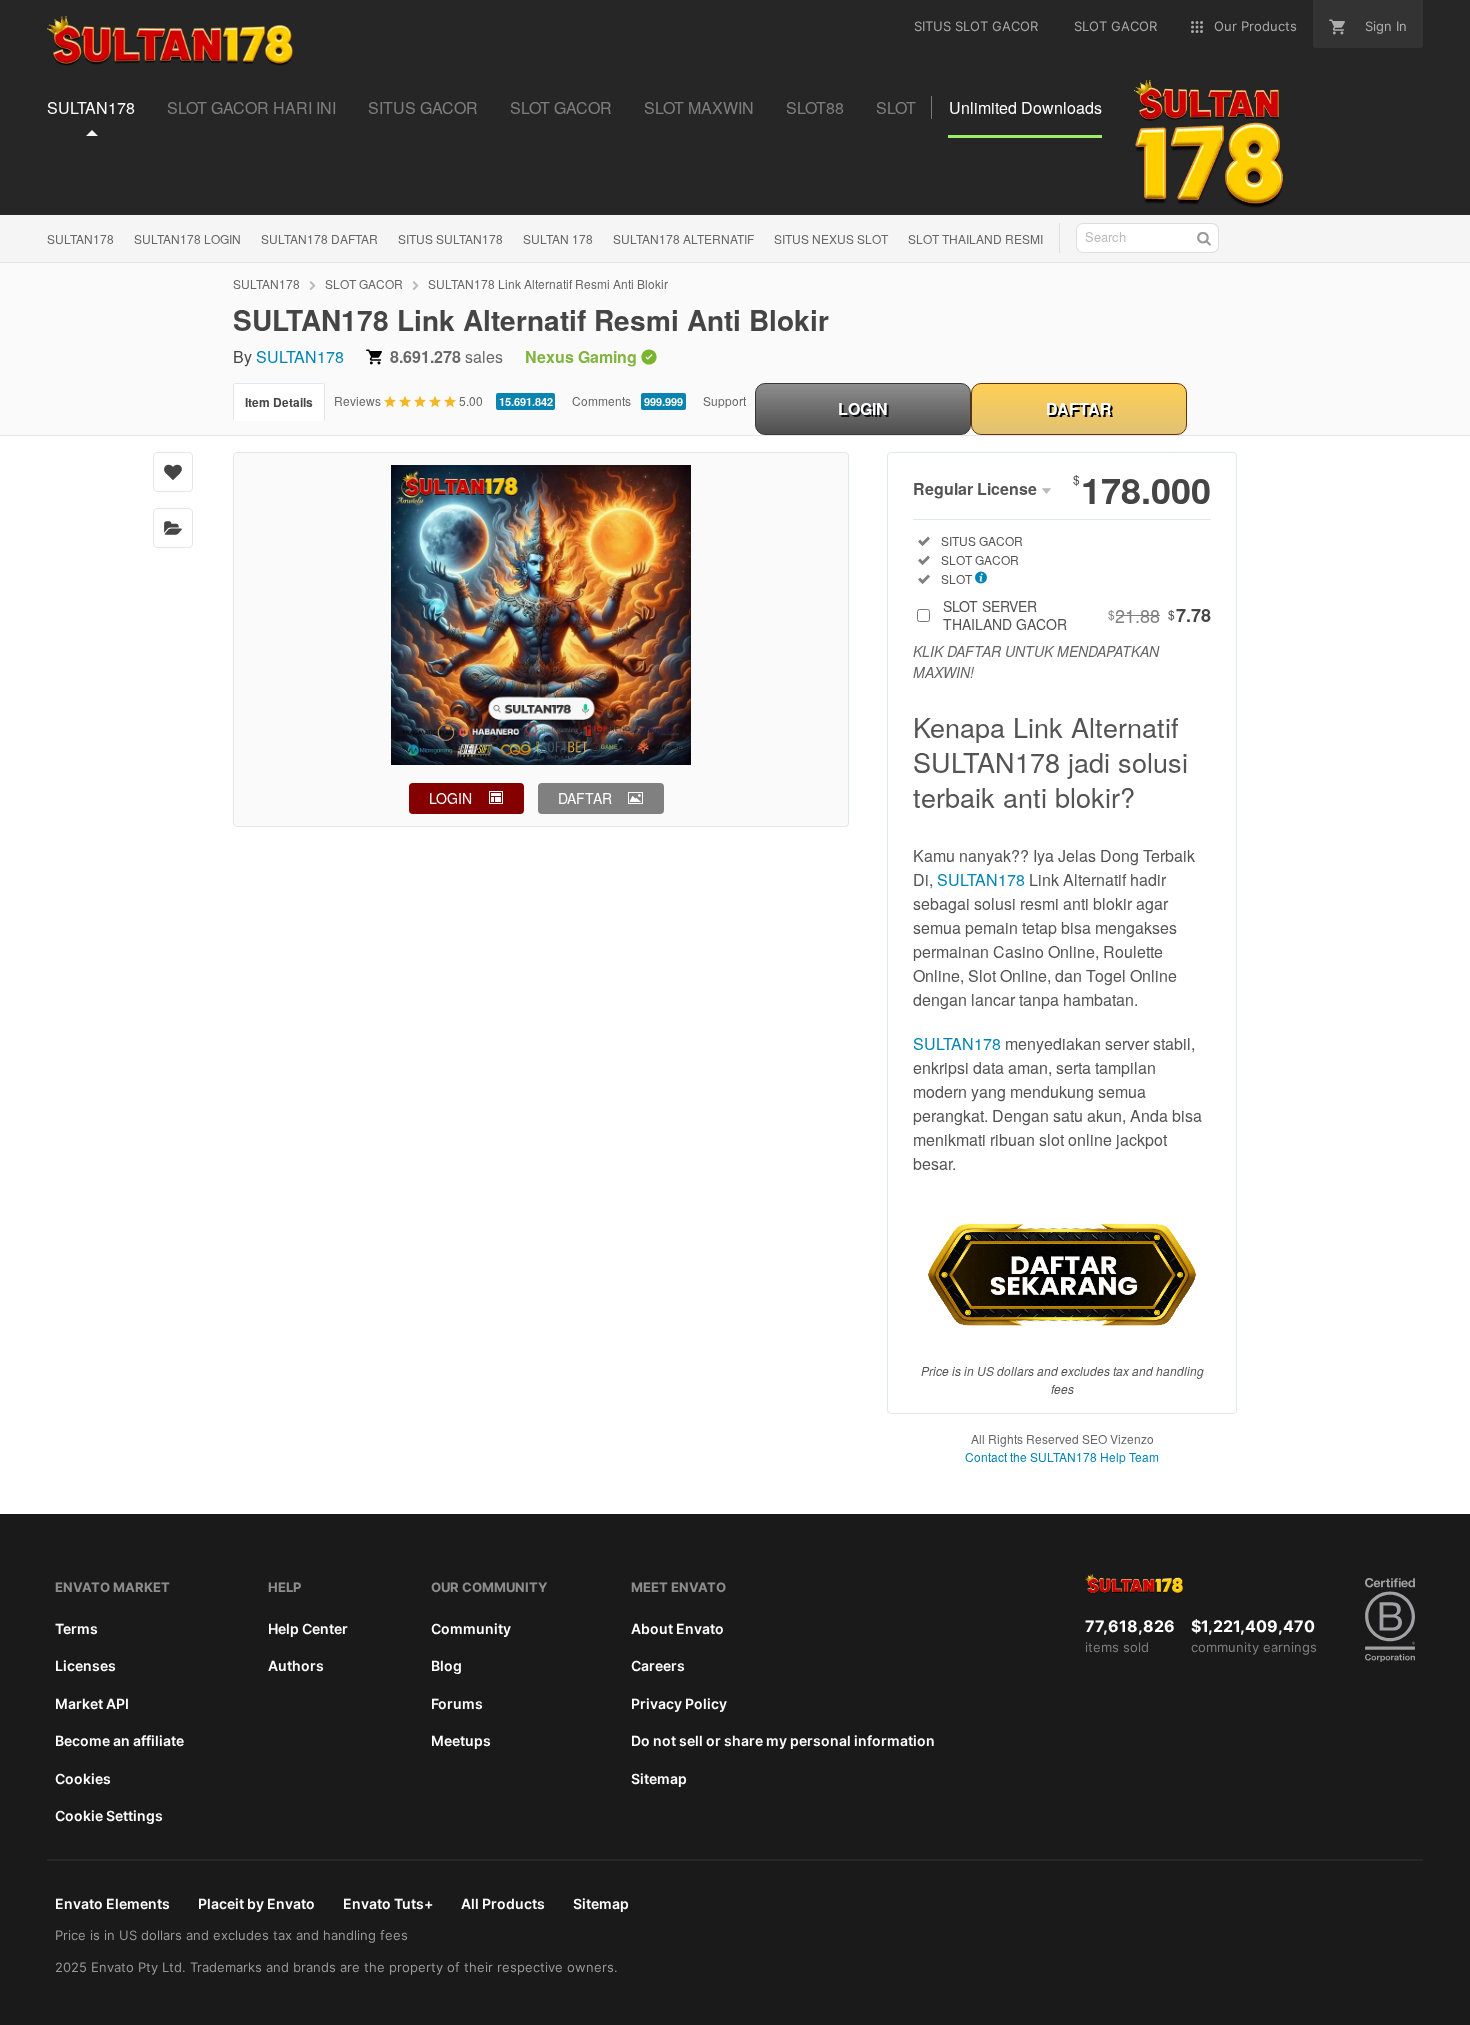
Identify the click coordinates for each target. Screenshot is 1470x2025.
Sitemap (659, 1778)
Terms (76, 1628)
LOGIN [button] (450, 798)
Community (471, 1628)
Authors (296, 1665)
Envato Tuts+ (388, 1903)
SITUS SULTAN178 (450, 238)
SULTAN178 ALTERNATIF (683, 238)
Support (724, 400)
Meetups (461, 1740)
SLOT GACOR (364, 283)
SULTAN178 (80, 238)
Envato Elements (112, 1903)
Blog (446, 1665)
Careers (658, 1665)
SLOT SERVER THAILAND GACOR (1077, 615)
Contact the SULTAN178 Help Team (1062, 1456)
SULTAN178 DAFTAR (319, 238)
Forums (457, 1703)
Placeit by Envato (256, 1903)
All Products (503, 1903)
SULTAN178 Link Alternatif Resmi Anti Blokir (548, 283)
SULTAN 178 (558, 238)
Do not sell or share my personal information (783, 1740)
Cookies (83, 1778)
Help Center (308, 1628)
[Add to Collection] (173, 528)
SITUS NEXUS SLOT (831, 238)
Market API (92, 1703)
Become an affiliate (119, 1740)
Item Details (279, 402)
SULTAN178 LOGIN (187, 238)
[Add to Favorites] (173, 472)
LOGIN (863, 408)
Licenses (85, 1665)
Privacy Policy (679, 1703)
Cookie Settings (109, 1815)
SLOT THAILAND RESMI (975, 238)
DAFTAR (1079, 408)
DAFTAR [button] (585, 798)
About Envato (677, 1628)
